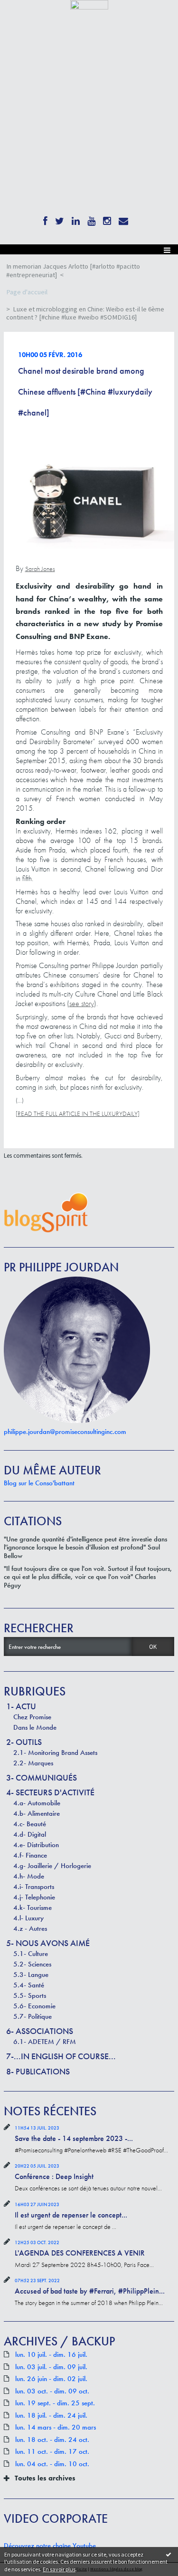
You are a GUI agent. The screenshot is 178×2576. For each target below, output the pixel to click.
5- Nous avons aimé (48, 1943)
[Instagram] (107, 219)
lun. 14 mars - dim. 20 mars (56, 2427)
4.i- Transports (34, 1887)
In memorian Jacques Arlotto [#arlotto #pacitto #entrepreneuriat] (73, 271)
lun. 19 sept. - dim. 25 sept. (55, 2403)
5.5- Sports (30, 1995)
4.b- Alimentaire (37, 1813)
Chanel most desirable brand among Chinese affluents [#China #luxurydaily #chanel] (85, 392)
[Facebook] (45, 219)
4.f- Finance (30, 1855)
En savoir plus (59, 2569)
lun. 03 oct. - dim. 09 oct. (52, 2391)
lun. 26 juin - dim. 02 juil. (51, 2379)
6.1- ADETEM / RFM (45, 2042)
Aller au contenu (25, 16)
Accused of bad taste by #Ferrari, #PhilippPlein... (90, 2291)
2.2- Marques (33, 1763)
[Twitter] (60, 219)
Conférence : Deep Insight (54, 2176)
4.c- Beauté (30, 1824)
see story (82, 1003)
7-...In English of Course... (61, 2056)
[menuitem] (89, 271)
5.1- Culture (31, 1954)
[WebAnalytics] (89, 4)
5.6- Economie (34, 2006)
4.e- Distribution (36, 1845)
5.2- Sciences (32, 1964)
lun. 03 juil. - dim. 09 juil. (51, 2367)
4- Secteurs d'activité (50, 1792)
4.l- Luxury (28, 1918)
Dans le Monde (35, 1727)
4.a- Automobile (37, 1803)
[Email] (123, 219)
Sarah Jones (40, 569)
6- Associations (40, 2031)
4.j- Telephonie (34, 1897)
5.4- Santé (29, 1985)
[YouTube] (91, 219)
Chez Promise (32, 1717)
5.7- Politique (33, 2016)
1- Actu (21, 1706)
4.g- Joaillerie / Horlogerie (52, 1866)
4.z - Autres (30, 1928)
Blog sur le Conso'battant (39, 1483)
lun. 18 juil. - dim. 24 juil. (51, 2416)
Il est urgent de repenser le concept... (71, 2215)
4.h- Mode (29, 1876)
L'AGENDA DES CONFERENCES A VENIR (80, 2253)
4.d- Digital (30, 1834)
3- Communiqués (42, 1777)
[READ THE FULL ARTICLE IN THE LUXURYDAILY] (78, 1114)
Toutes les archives (45, 2478)
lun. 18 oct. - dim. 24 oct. (52, 2440)
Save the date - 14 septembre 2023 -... (74, 2138)
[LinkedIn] (76, 219)
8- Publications (38, 2071)
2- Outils (24, 1742)
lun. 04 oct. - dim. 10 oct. (52, 2464)
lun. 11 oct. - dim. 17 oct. (52, 2452)
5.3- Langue (31, 1975)
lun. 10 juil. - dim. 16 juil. (51, 2355)
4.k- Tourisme (33, 1908)
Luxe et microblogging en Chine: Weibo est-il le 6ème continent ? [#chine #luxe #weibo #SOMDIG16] (85, 313)
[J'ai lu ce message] (169, 2554)
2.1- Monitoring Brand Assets (55, 1753)
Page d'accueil (27, 292)
